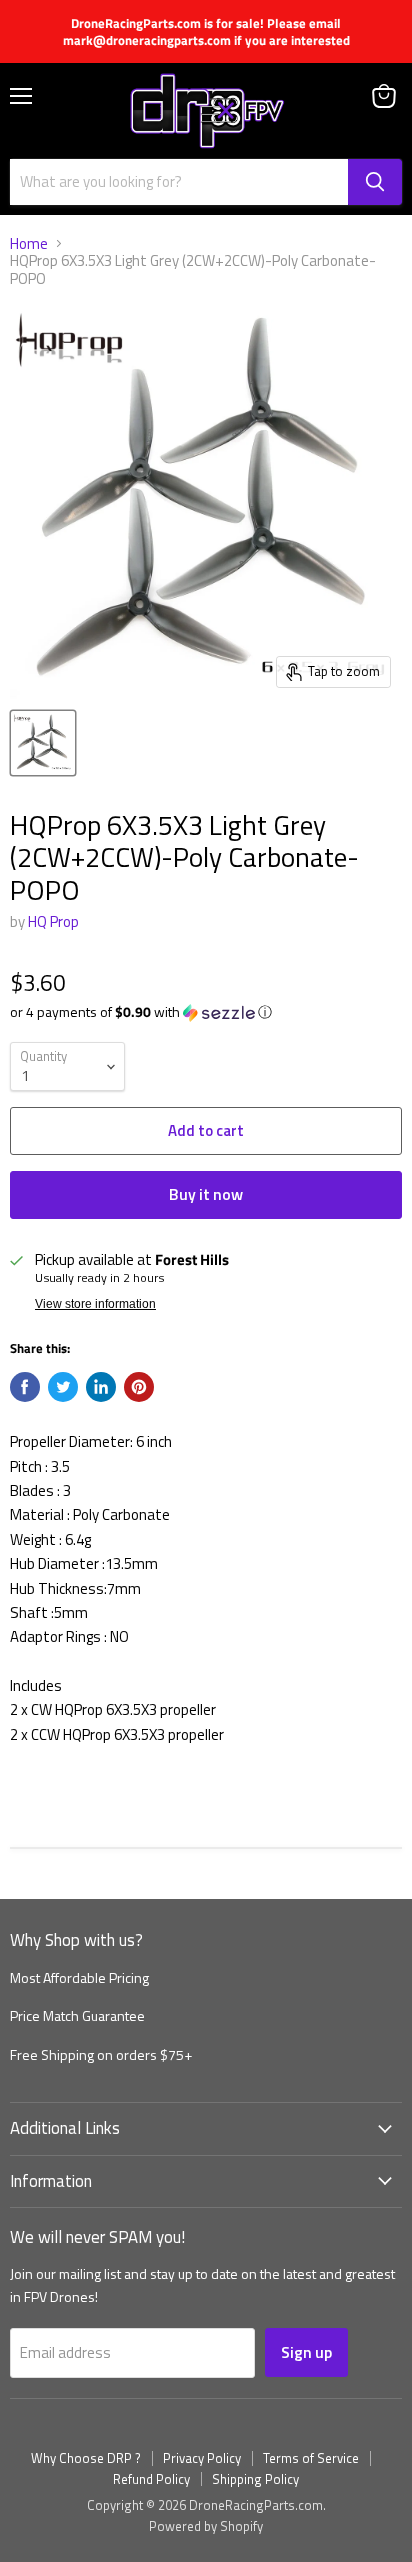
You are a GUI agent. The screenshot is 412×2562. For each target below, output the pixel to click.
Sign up (306, 2352)
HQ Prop (53, 921)
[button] (206, 1011)
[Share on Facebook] (25, 1387)
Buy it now (206, 1194)
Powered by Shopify (206, 2526)
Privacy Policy (202, 2458)
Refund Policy (151, 2479)
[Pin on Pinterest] (139, 1387)
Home (29, 243)
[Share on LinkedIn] (101, 1387)
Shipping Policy (255, 2479)
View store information (95, 1304)
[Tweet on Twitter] (63, 1387)
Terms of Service (311, 2458)
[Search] (375, 182)
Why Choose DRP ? (86, 2458)
